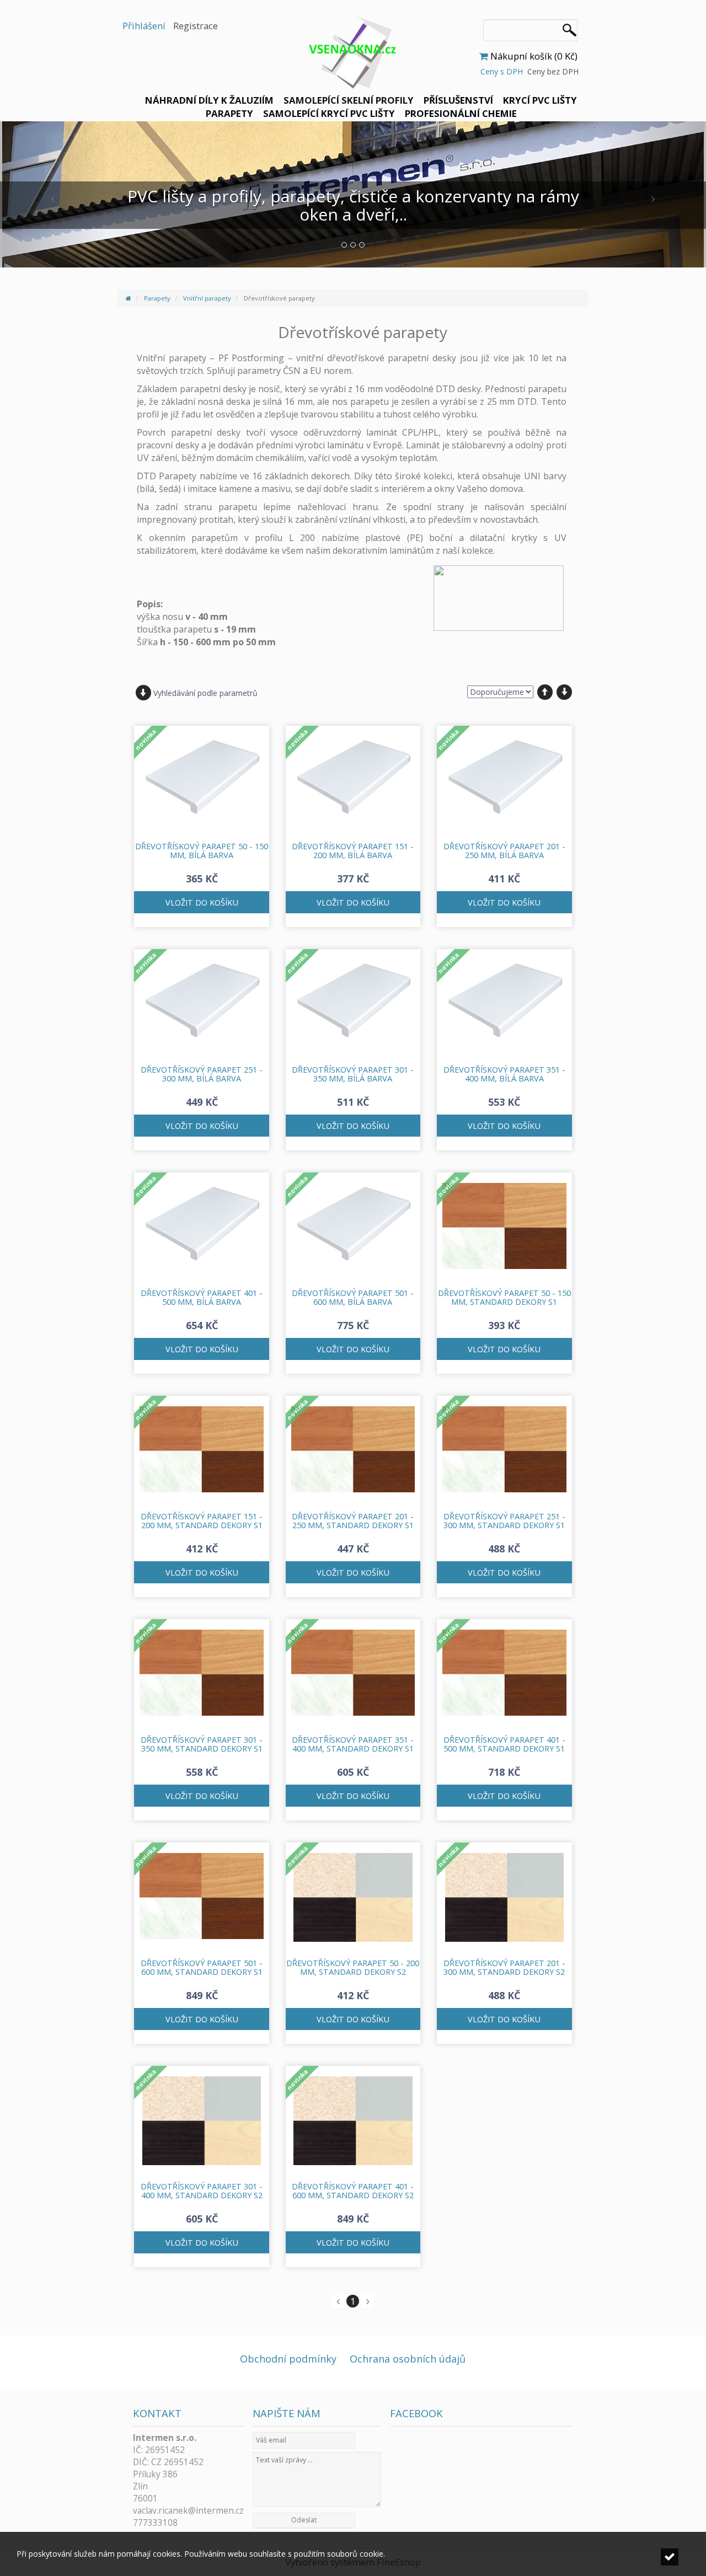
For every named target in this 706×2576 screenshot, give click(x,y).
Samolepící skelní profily (349, 100)
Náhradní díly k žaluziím (209, 100)
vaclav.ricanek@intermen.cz (188, 2511)
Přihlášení (144, 26)
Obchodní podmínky (288, 2359)
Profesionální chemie (461, 113)
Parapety (229, 113)
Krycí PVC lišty (540, 100)
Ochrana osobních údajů (408, 2359)
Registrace (196, 26)
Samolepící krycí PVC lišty (329, 113)
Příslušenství (458, 100)
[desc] (564, 692)
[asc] (545, 692)
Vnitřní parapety (207, 298)
